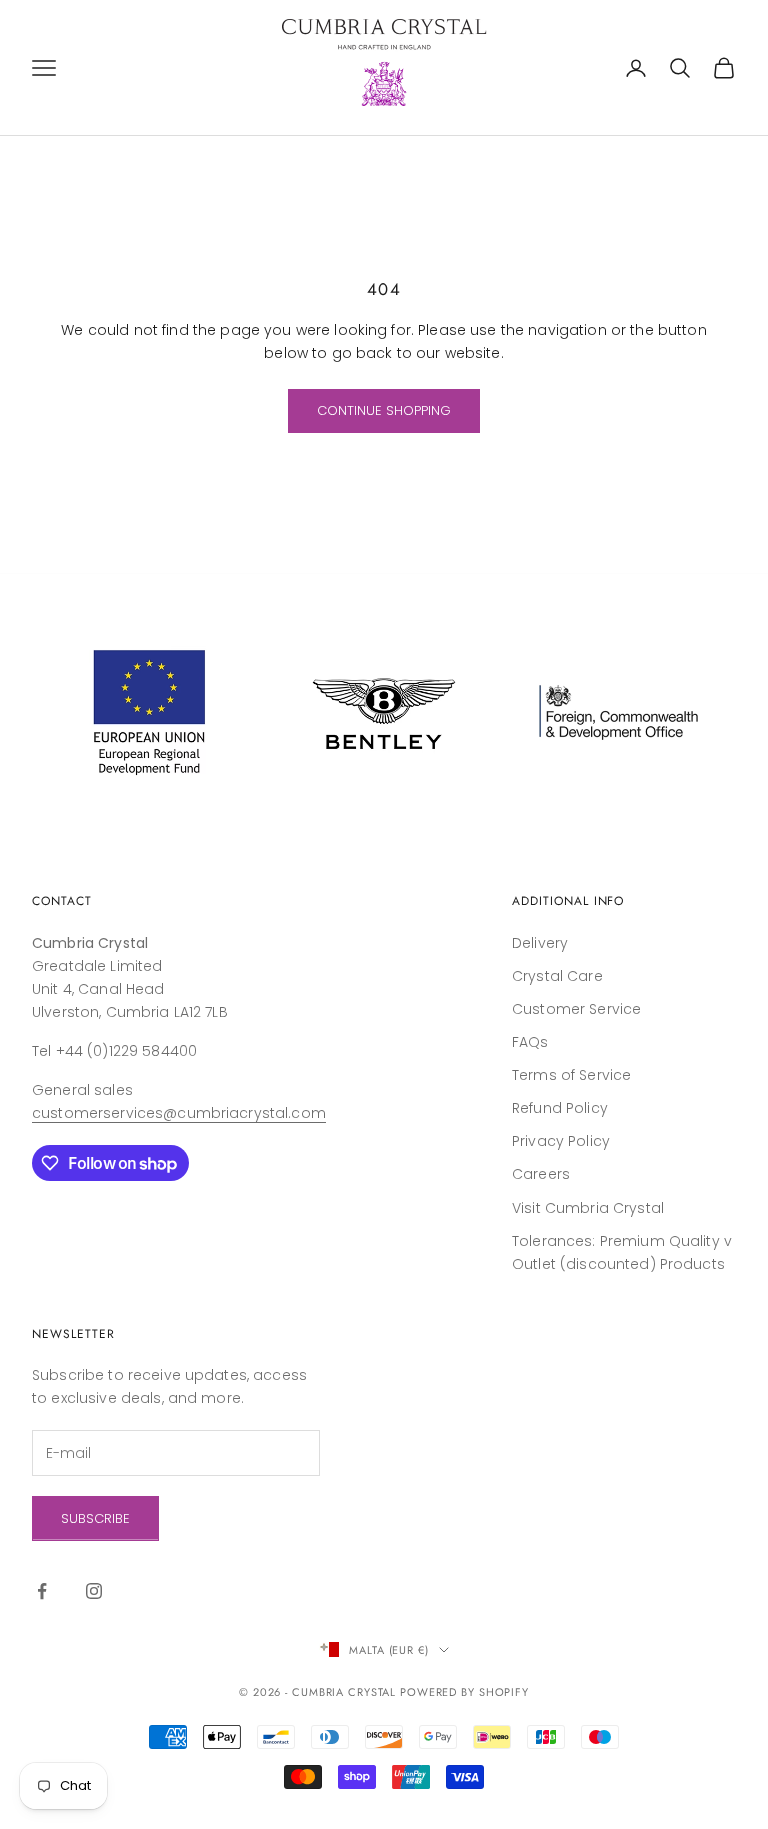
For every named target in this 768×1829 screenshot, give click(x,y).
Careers (541, 1174)
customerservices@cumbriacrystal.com (179, 1113)
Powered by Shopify (464, 1692)
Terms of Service (571, 1075)
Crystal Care (557, 976)
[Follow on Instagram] (94, 1591)
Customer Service (576, 1009)
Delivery (540, 943)
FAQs (530, 1042)
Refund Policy (560, 1108)
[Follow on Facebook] (42, 1591)
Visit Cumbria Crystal (588, 1208)
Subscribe (95, 1518)
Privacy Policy (561, 1141)
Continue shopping (384, 410)
